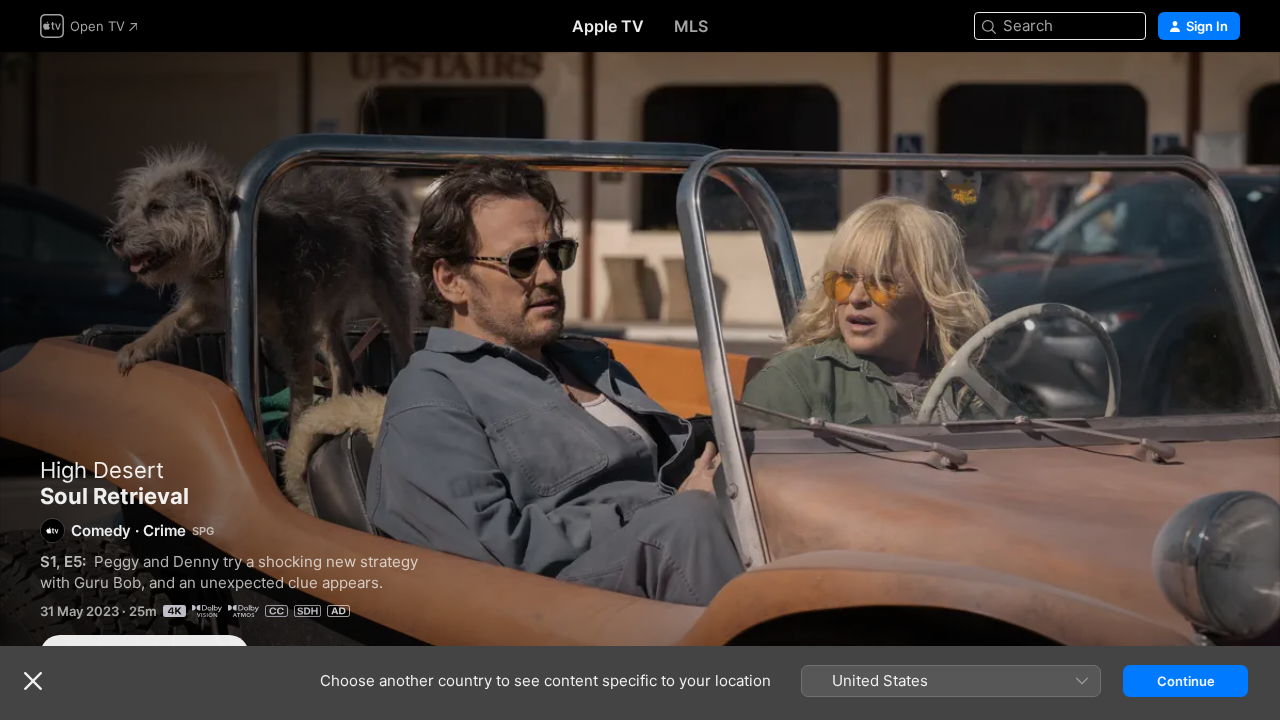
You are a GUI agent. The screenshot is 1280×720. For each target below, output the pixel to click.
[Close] (33, 681)
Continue (1186, 681)
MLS (691, 26)
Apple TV (608, 26)
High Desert (102, 470)
